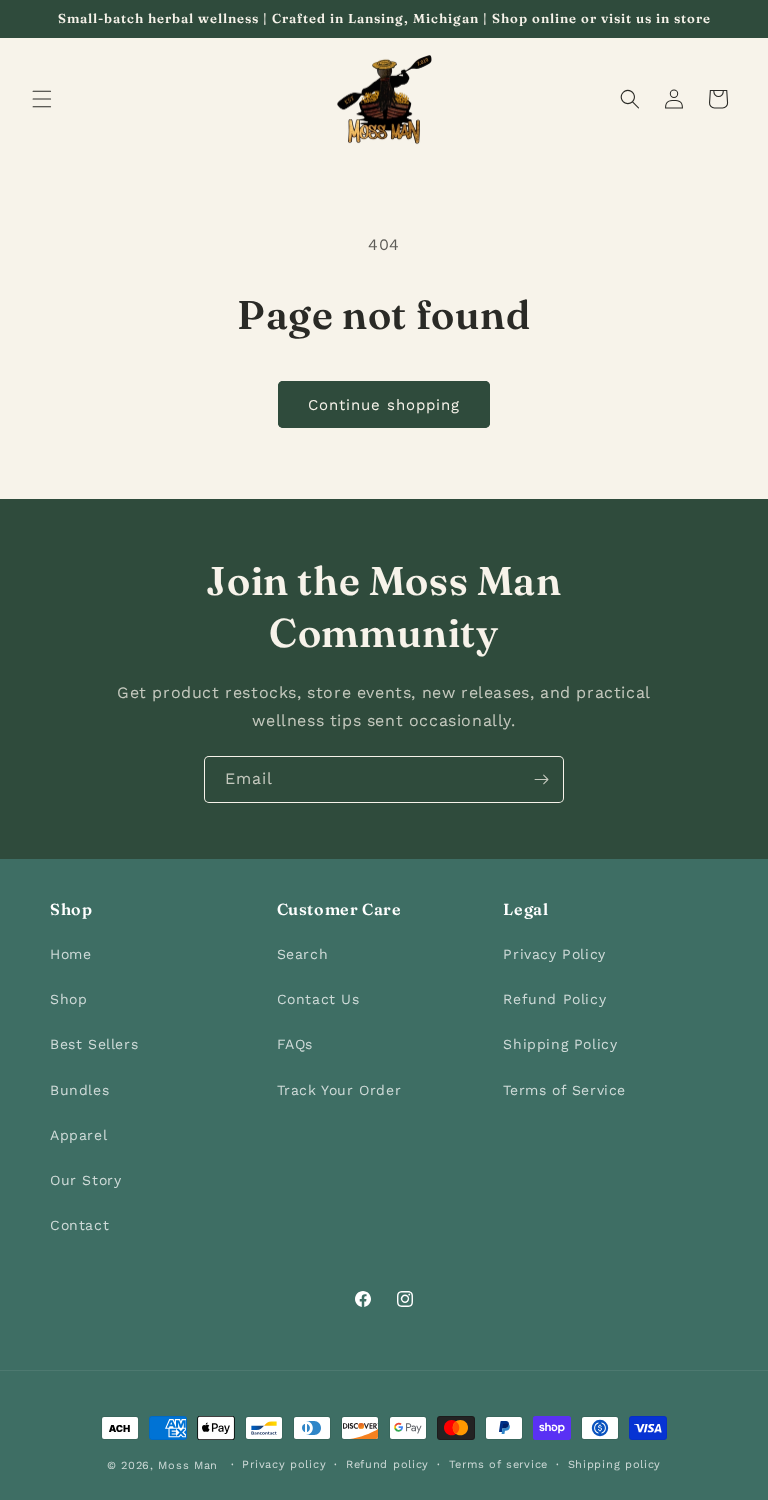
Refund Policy (554, 999)
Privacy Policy (554, 954)
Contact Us (318, 999)
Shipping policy (615, 1464)
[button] (42, 99)
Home (70, 954)
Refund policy (387, 1464)
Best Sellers (94, 1044)
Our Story (85, 1180)
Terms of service (498, 1464)
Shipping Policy (560, 1044)
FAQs (295, 1044)
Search (303, 954)
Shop (68, 999)
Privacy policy (284, 1464)
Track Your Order (339, 1090)
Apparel (78, 1135)
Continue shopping (384, 405)
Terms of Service (564, 1090)
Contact (79, 1225)
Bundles (79, 1090)
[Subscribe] (541, 779)
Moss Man (188, 1465)
